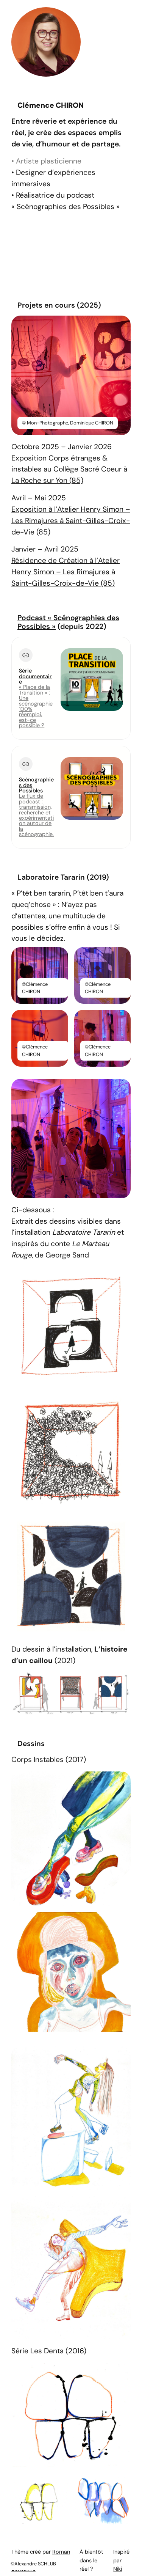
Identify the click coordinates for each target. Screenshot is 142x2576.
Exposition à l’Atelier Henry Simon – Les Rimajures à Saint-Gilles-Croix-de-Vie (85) (71, 521)
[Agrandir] (121, 325)
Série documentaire (35, 676)
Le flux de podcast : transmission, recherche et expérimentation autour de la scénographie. (36, 815)
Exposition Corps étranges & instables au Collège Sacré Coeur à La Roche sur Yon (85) (69, 469)
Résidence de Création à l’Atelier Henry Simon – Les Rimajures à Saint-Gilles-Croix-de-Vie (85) (66, 572)
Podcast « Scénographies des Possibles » (68, 622)
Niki (118, 2569)
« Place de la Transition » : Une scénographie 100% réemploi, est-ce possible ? (36, 706)
